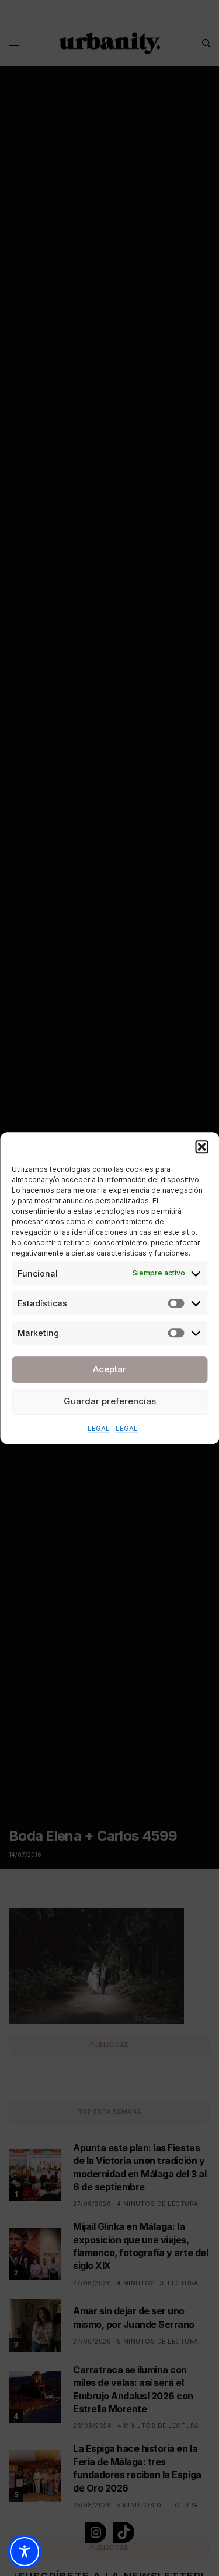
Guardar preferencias (110, 1401)
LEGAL (99, 1428)
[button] (201, 1147)
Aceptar (109, 1369)
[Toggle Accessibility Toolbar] (25, 2552)
